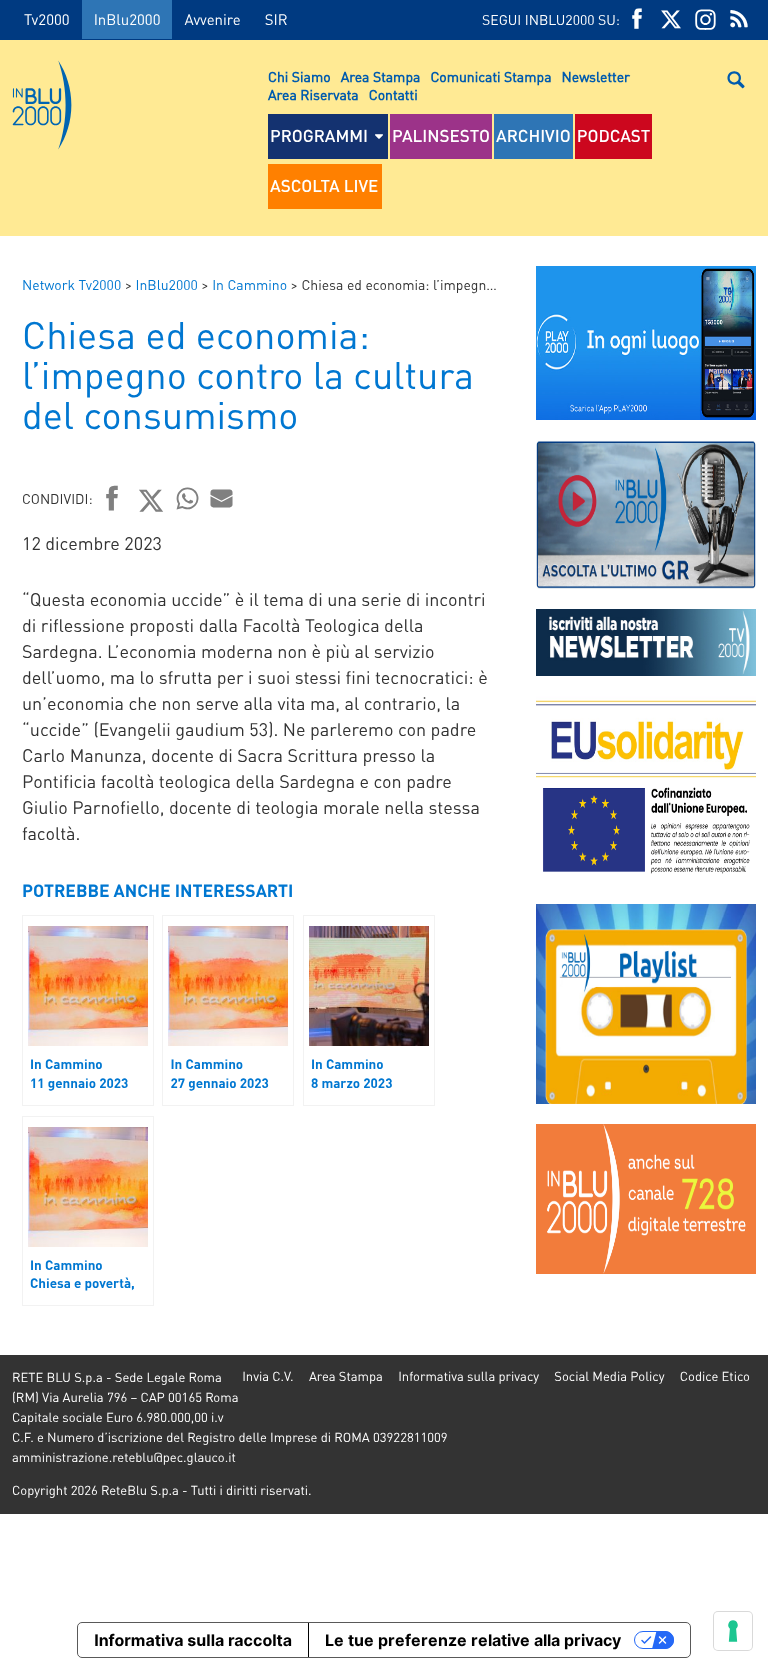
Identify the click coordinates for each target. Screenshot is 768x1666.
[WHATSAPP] (188, 498)
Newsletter (596, 77)
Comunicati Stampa (490, 77)
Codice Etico (715, 1376)
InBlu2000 (127, 19)
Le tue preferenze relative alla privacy (473, 1640)
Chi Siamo (299, 77)
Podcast (614, 136)
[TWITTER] (671, 19)
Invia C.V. (267, 1376)
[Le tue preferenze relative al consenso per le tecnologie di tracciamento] (733, 1631)
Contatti (393, 95)
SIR (276, 19)
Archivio (533, 136)
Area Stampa (381, 77)
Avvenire (212, 19)
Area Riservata (313, 95)
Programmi (319, 136)
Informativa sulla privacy (468, 1376)
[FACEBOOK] (637, 19)
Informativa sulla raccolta (193, 1640)
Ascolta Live (324, 186)
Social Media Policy (609, 1376)
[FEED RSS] (739, 19)
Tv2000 (47, 19)
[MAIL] (222, 498)
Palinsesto (441, 136)
